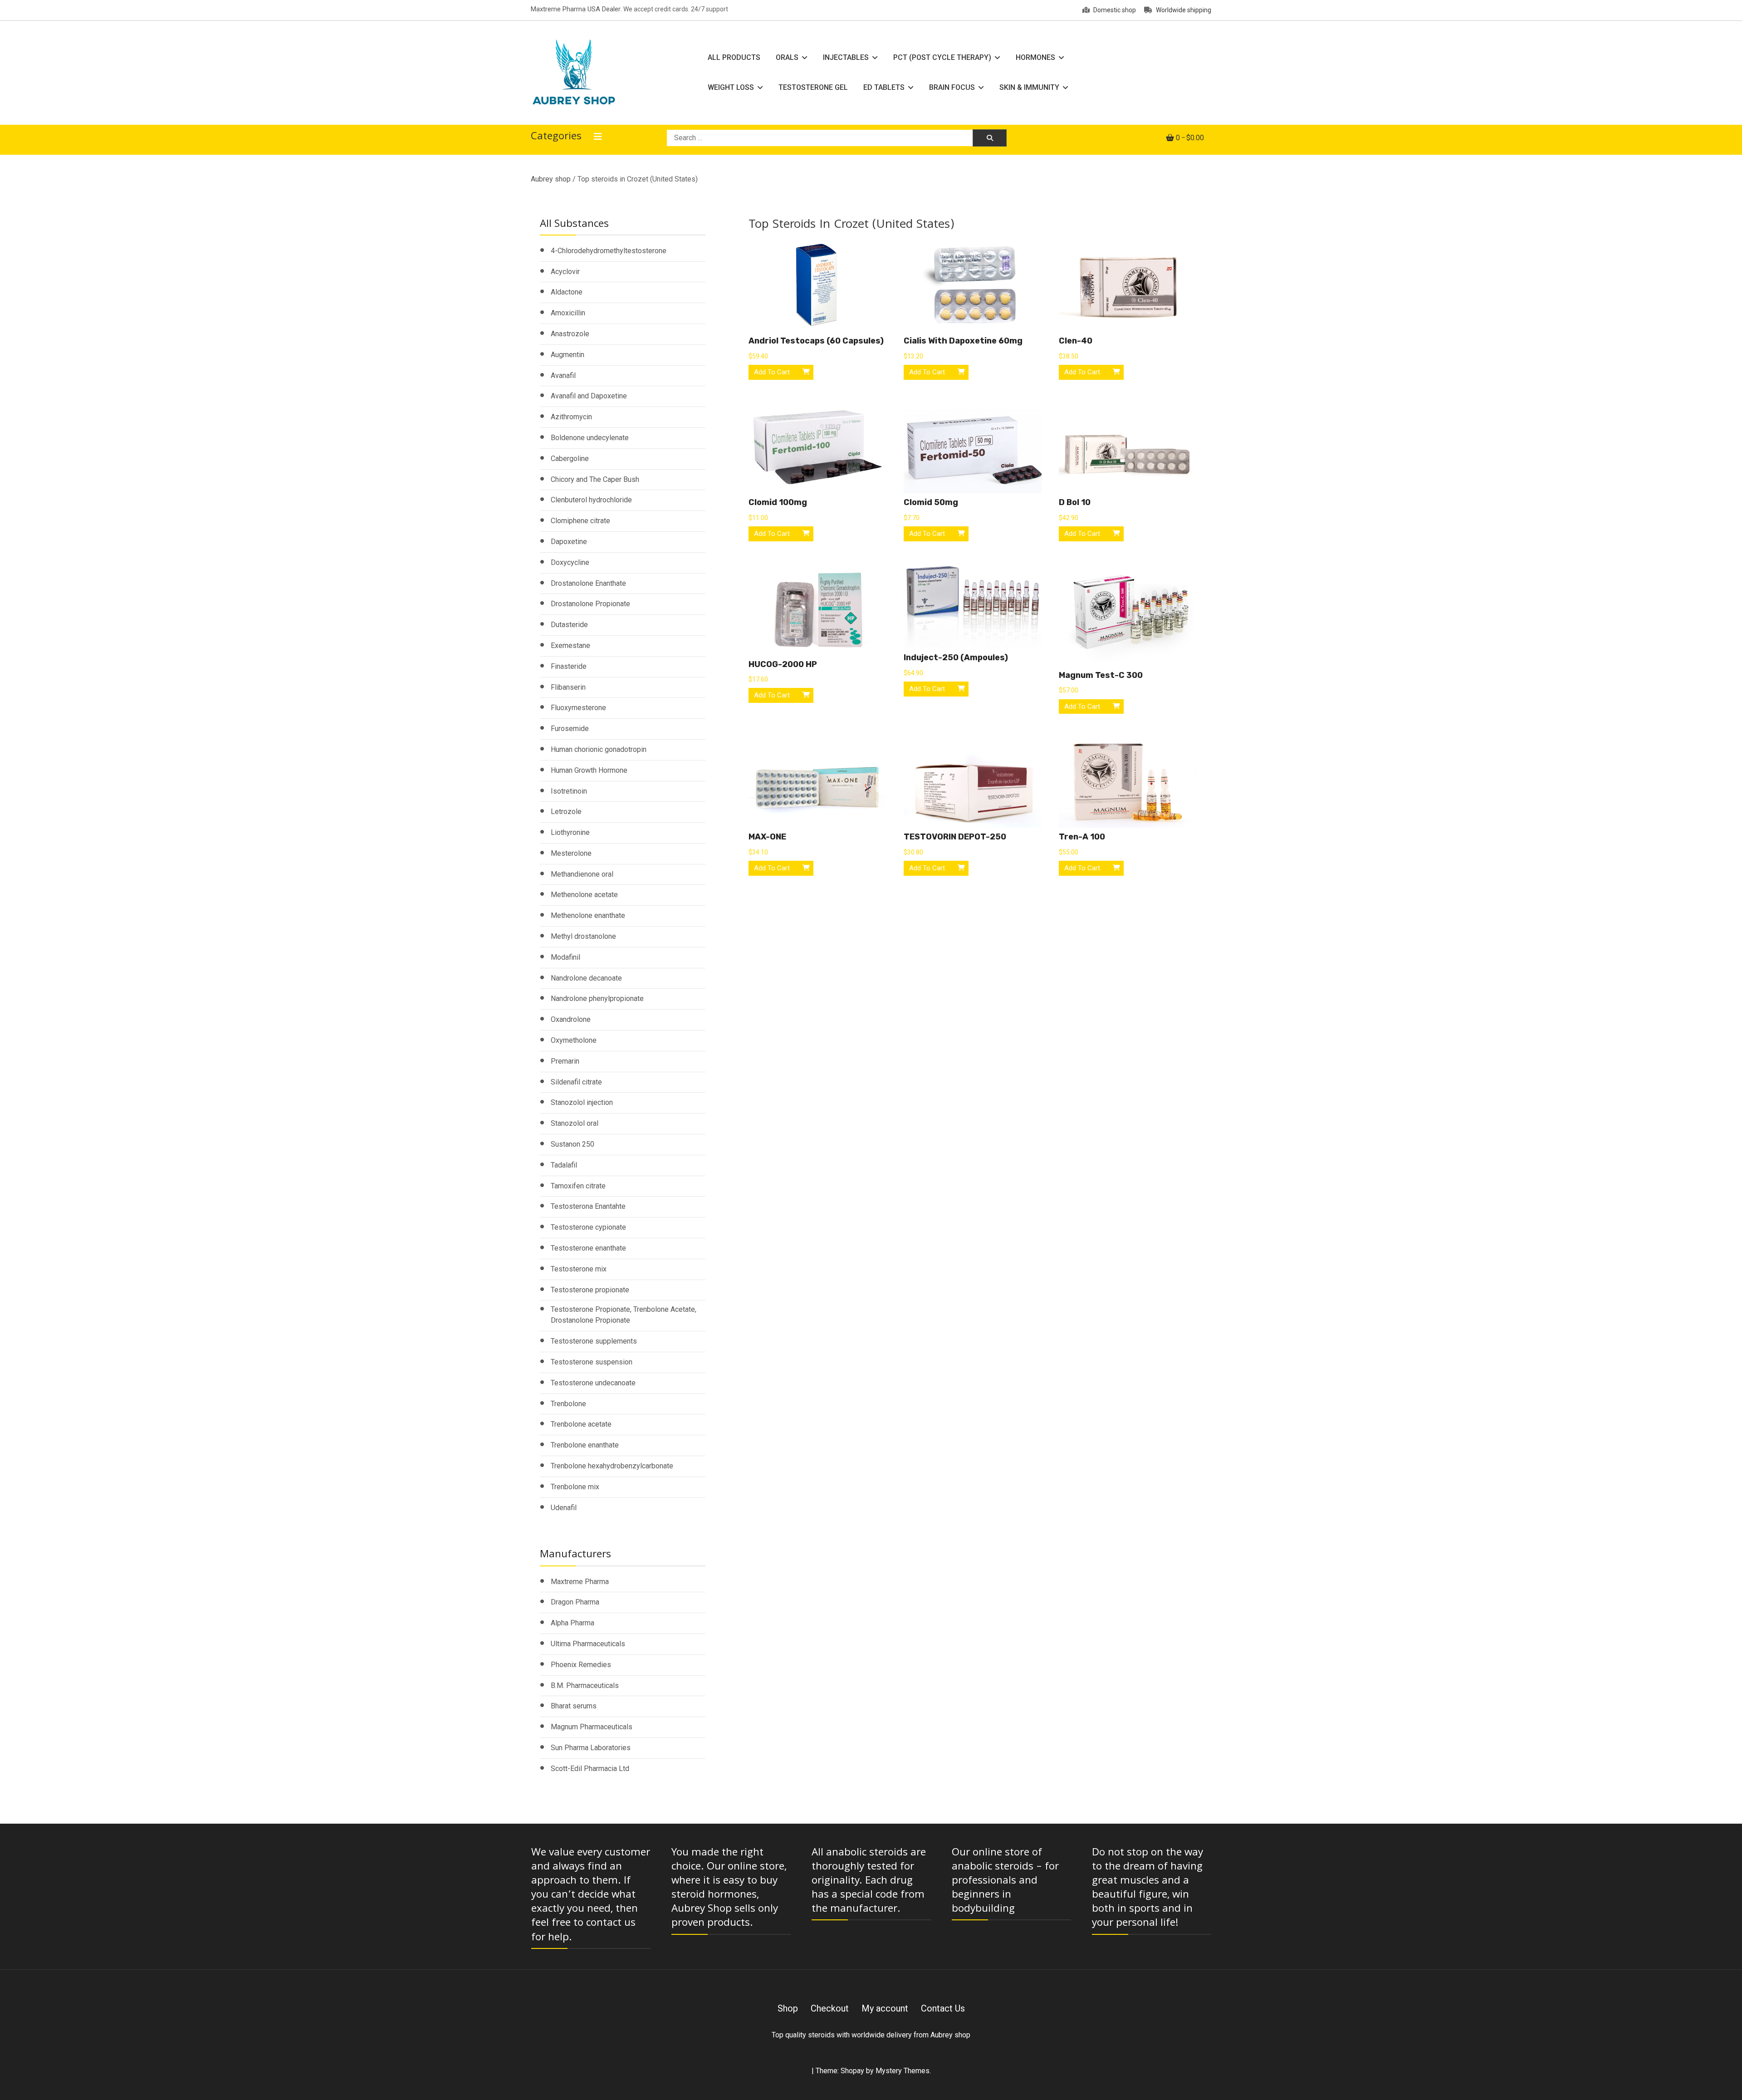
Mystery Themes (903, 2071)
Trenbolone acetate (581, 1424)
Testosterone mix (579, 1269)
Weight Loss (731, 87)
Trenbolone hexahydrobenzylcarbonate (612, 1466)
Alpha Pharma (573, 1623)
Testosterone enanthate (588, 1248)
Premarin (565, 1061)
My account (885, 2008)
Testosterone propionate (590, 1290)
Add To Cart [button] (772, 372)
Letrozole (566, 812)
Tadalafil (564, 1165)
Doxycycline (570, 562)
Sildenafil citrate (576, 1082)
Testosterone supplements (594, 1341)
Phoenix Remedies (581, 1665)
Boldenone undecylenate (590, 438)
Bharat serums (574, 1706)
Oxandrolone (571, 1019)
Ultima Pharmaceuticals (588, 1644)
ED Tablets (884, 87)
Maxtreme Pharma (580, 1582)
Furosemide (570, 729)
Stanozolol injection (582, 1102)
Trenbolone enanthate (585, 1445)
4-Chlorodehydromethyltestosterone (609, 251)
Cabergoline (570, 459)
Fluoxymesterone (578, 708)
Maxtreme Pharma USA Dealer (576, 9)
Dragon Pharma (575, 1602)
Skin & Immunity (1029, 87)
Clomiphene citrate (580, 521)
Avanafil (563, 375)
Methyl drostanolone (583, 936)
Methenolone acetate (584, 895)
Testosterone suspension (592, 1362)
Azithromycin (571, 417)
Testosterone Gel (813, 87)
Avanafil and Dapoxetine (589, 396)
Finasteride (569, 666)
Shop (788, 2008)
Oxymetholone (574, 1040)
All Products (734, 57)
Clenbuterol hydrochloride (591, 500)
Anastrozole (570, 334)
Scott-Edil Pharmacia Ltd (590, 1769)
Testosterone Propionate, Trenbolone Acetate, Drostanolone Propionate (624, 1315)
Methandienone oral (582, 874)
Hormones (1035, 57)
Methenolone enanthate (588, 915)
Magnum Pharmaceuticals (592, 1727)
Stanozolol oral (575, 1123)
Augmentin (568, 355)
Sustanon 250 (573, 1144)
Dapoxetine (569, 542)
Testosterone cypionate (588, 1227)
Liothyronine (570, 832)
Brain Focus (952, 87)
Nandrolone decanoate (586, 978)
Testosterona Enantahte (588, 1206)
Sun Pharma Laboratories (591, 1748)
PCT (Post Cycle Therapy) (942, 57)
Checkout (830, 2008)
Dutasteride (569, 625)
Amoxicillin (568, 313)
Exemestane (570, 645)
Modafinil (565, 957)
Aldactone (567, 292)
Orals (787, 57)
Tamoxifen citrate (578, 1186)
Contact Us (943, 2008)
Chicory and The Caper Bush (595, 479)
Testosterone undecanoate (593, 1383)
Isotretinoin (569, 791)
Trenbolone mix (575, 1487)
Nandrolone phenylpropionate (597, 998)
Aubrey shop (551, 179)
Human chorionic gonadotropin (599, 749)
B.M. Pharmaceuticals (585, 1685)
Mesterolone (571, 853)
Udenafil (564, 1508)
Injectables (846, 57)
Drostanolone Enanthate (588, 583)
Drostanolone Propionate (590, 604)
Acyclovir (565, 272)
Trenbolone (568, 1404)
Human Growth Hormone (589, 770)
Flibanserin (568, 687)
